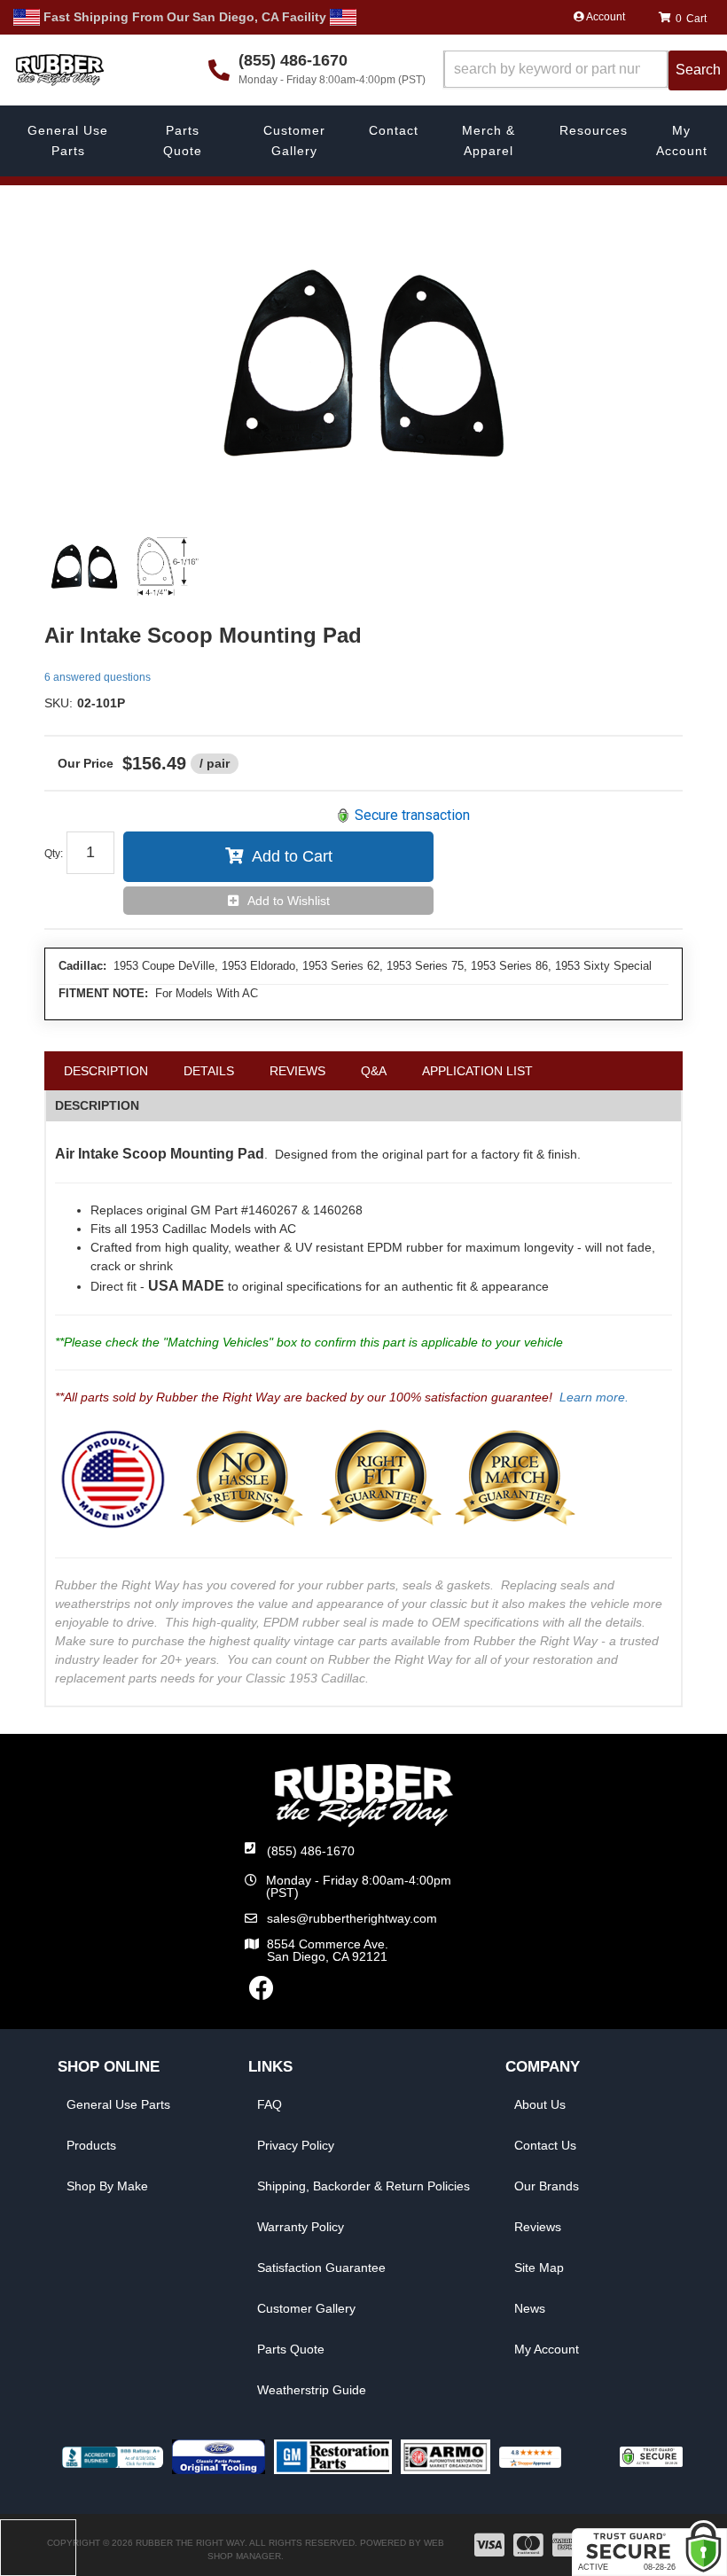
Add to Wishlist (289, 901)
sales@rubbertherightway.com (352, 1918)
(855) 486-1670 (311, 1851)
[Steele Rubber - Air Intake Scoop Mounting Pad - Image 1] (84, 566)
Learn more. (594, 1397)
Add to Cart (292, 856)
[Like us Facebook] (262, 1993)
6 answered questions (98, 677)
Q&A (374, 1071)
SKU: (59, 703)
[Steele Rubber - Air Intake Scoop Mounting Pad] (363, 363)
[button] (585, 70)
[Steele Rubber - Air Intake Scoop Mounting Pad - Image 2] (168, 566)
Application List (477, 1071)
